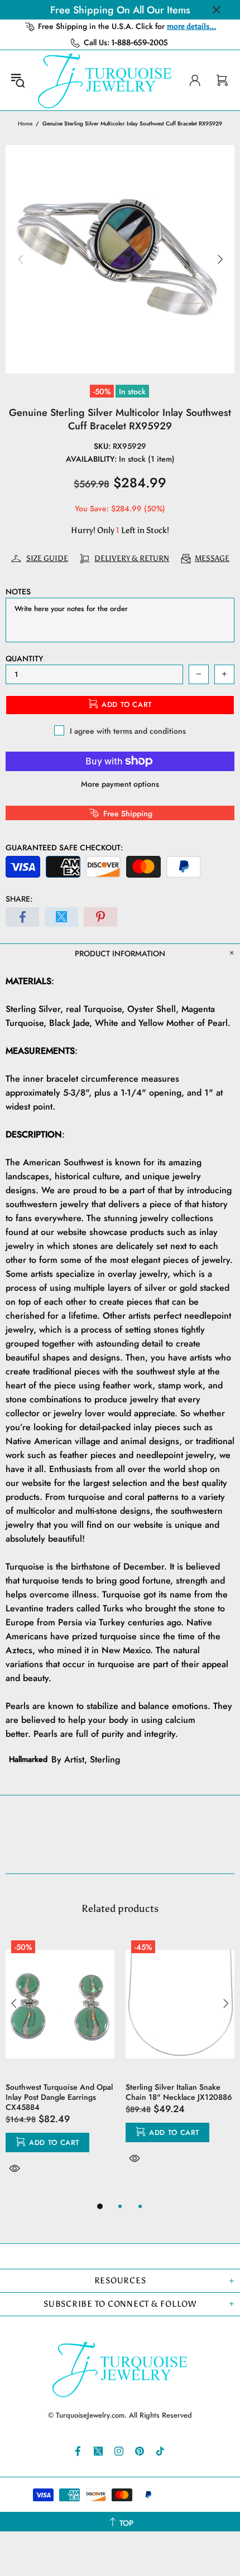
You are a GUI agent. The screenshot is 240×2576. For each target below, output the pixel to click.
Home (25, 124)
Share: (19, 899)
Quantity (24, 658)
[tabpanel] (60, 2067)
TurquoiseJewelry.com (105, 80)
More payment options (120, 784)
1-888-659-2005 (140, 43)
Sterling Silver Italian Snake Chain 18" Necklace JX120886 (179, 2092)
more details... (191, 26)
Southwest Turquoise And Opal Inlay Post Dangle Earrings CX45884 (59, 2097)
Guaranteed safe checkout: (64, 848)
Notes (18, 592)
